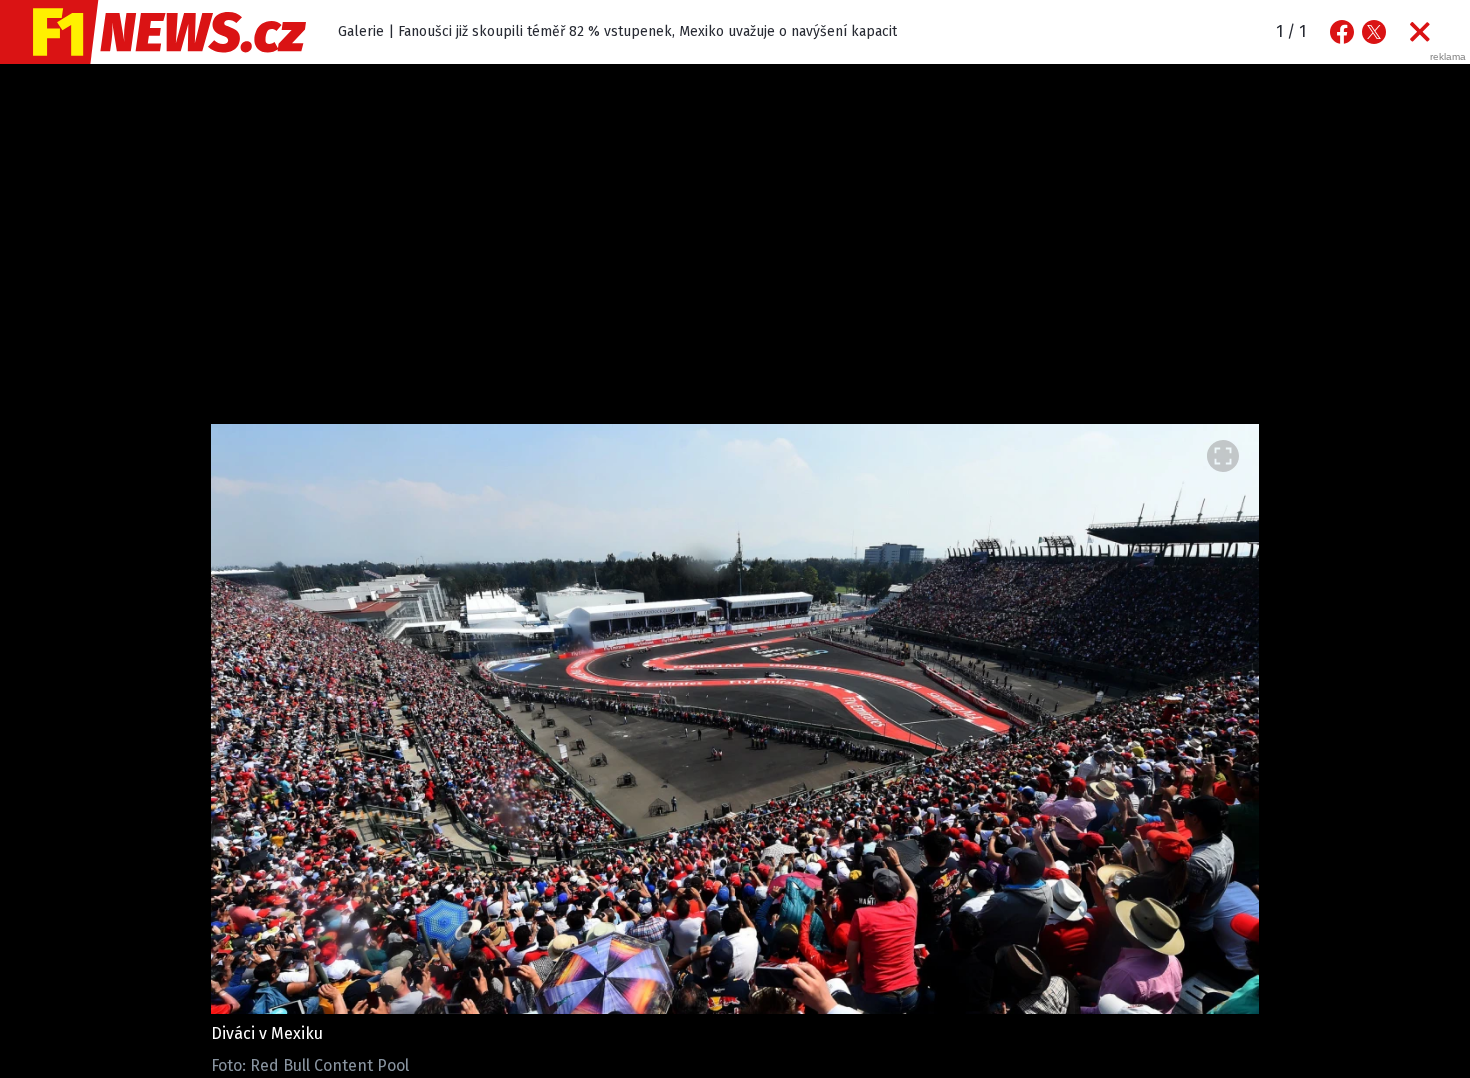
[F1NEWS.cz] (153, 32)
